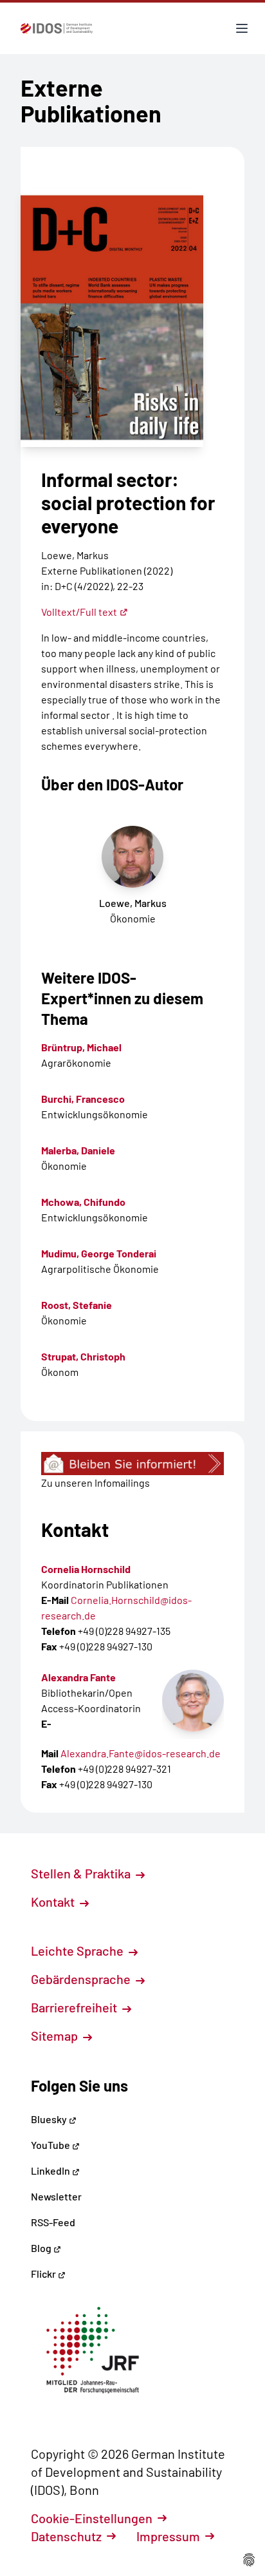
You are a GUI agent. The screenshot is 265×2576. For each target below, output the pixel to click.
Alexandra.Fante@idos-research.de (141, 1753)
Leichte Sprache (78, 1951)
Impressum (168, 2536)
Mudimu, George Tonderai (99, 1253)
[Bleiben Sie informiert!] (132, 1464)
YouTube (51, 2145)
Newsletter (56, 2196)
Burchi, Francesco (83, 1099)
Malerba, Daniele (78, 1150)
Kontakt (54, 1902)
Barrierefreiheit (75, 2007)
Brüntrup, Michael (81, 1047)
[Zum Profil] (193, 1701)
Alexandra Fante (78, 1677)
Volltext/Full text (79, 612)
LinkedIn (51, 2171)
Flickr (44, 2274)
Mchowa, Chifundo (83, 1202)
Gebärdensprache (82, 1979)
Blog (42, 2248)
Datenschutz (66, 2536)
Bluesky (50, 2119)
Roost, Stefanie (77, 1305)
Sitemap (56, 2036)
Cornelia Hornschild (86, 1569)
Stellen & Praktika (82, 1873)
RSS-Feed (53, 2222)
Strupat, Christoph (83, 1356)
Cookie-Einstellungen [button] (92, 2518)
